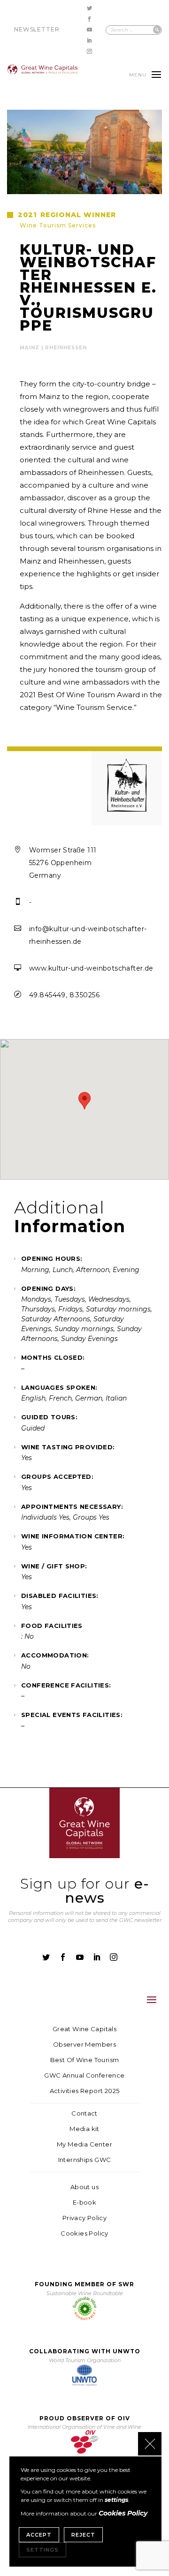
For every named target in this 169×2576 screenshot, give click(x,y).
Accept (39, 2535)
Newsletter (37, 29)
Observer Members (84, 2045)
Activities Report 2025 (85, 2091)
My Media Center (84, 2144)
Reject (83, 2535)
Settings (42, 2550)
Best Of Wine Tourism (85, 2060)
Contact (84, 2113)
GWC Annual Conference (84, 2075)
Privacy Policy (84, 2218)
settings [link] (116, 2500)
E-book (84, 2203)
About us (84, 2187)
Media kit (84, 2129)
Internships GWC (85, 2160)
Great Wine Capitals (84, 2029)
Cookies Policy (84, 2233)
